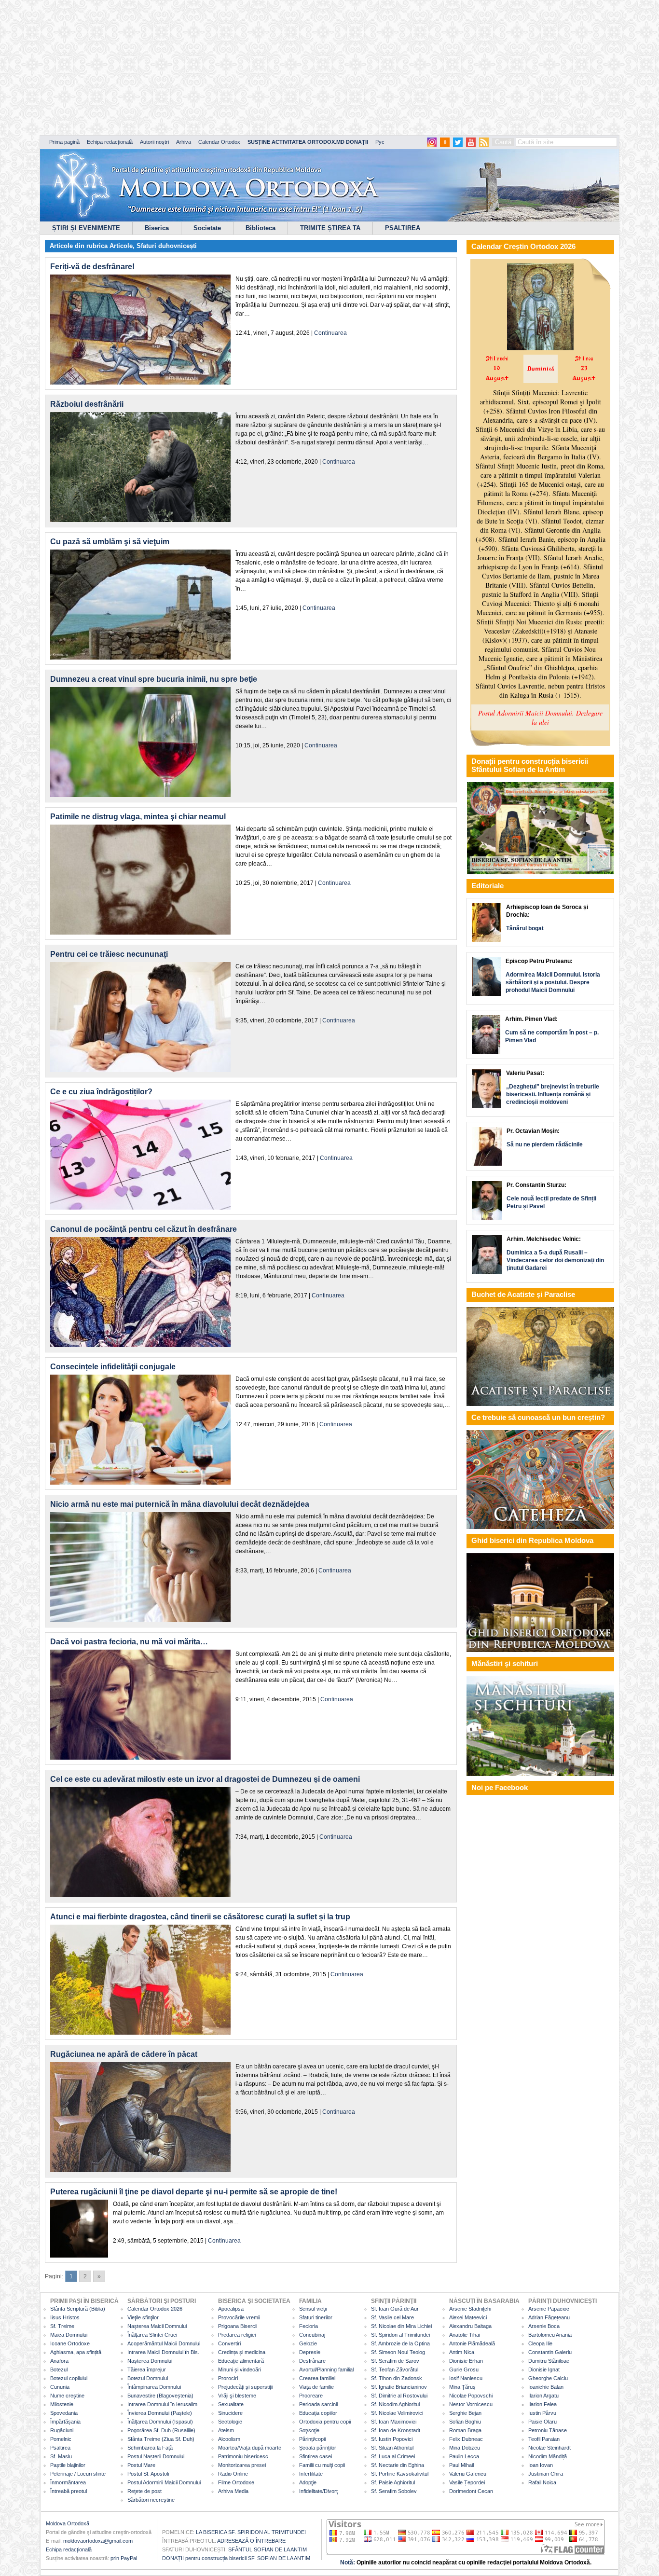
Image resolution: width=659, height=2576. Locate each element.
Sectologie (230, 2422)
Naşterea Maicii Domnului (157, 2326)
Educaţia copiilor (318, 2413)
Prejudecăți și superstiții (246, 2387)
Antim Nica (462, 2352)
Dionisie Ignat (544, 2369)
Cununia (60, 2387)
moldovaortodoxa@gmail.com (98, 2541)
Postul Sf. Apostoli (148, 2474)
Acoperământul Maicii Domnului (164, 2343)
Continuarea (330, 333)
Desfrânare (312, 2361)
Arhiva (184, 142)
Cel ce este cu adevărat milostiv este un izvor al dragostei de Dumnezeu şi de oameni (205, 1779)
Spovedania (64, 2413)
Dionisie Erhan (466, 2361)
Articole (121, 246)
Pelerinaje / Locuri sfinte (78, 2474)
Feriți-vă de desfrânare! (92, 267)
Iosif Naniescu (466, 2378)
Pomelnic (61, 2439)
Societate (207, 228)
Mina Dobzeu (465, 2448)
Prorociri (228, 2378)
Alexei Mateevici (468, 2317)
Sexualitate (231, 2404)
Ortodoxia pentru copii (325, 2422)
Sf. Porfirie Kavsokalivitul (400, 2474)
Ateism (226, 2430)
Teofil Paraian (544, 2439)
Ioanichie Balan (546, 2387)
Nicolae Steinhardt (549, 2448)
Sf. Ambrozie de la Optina (400, 2343)
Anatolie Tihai (465, 2335)
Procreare (311, 2396)
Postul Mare (141, 2465)
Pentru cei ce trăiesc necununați (109, 954)
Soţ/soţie (309, 2430)
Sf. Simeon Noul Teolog (398, 2352)
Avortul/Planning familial (326, 2369)
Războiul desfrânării (87, 404)
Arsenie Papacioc (549, 2309)
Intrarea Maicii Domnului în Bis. (163, 2352)
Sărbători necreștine (151, 2500)
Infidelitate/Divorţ (318, 2491)
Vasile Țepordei (467, 2482)
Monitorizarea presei (242, 2465)
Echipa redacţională (69, 2549)
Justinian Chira (546, 2474)
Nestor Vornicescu (471, 2404)
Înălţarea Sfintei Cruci (152, 2335)
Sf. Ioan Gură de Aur (395, 2309)
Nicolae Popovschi (471, 2396)
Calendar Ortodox (219, 142)
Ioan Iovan (541, 2465)
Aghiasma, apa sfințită (76, 2352)
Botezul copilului (69, 2378)
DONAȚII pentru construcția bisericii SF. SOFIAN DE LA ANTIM (236, 2558)
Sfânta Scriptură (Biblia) (78, 2309)
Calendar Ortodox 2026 (155, 2309)
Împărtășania (65, 2422)
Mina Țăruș (462, 2387)
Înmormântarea (68, 2482)
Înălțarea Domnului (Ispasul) (160, 2422)
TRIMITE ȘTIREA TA (330, 228)
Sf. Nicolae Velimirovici (397, 2413)
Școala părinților (318, 2448)
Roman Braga (465, 2430)
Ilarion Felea (542, 2404)
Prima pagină (64, 142)
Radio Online (233, 2474)
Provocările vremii (239, 2317)
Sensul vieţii (313, 2309)
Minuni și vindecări (240, 2369)
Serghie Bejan (465, 2413)
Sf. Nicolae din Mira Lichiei (401, 2326)
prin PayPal (124, 2558)
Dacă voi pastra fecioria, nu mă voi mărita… (129, 1642)
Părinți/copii (312, 2439)
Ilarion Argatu (543, 2396)
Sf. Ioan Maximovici (394, 2422)
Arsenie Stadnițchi (470, 2309)
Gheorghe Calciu (548, 2378)
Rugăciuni (62, 2430)
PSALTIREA (403, 228)
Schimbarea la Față (150, 2448)
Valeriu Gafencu (468, 2474)
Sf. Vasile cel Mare (392, 2317)
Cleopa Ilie (540, 2343)
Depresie (310, 2352)
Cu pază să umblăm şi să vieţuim (110, 542)
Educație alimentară (241, 2361)
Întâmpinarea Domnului (154, 2387)
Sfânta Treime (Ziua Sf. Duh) (161, 2439)
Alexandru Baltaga (470, 2326)
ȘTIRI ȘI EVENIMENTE (86, 228)
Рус (380, 142)
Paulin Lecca (464, 2456)
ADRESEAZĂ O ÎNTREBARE (251, 2541)
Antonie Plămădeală (472, 2343)
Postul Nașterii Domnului (156, 2456)
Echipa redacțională (110, 142)
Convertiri (229, 2343)
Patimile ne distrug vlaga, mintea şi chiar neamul (138, 817)
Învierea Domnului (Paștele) (160, 2413)
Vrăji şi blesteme (237, 2396)
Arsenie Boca (544, 2326)
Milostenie (62, 2404)
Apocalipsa (231, 2309)
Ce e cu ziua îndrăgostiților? (101, 1092)
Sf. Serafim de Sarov (395, 2361)
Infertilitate (311, 2474)
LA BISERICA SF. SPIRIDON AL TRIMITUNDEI (251, 2532)
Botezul (59, 2369)
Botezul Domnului (148, 2378)
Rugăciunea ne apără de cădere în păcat (124, 2054)
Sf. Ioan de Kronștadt (396, 2430)
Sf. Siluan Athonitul (392, 2448)
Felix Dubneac (466, 2439)
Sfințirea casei (316, 2456)
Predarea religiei (237, 2335)
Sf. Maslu (61, 2456)
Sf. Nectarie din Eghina (398, 2465)
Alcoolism (229, 2439)
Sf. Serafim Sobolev (394, 2491)
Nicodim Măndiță (548, 2456)
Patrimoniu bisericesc (243, 2456)
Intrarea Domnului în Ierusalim (162, 2404)
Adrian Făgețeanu (549, 2317)
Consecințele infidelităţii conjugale (113, 1367)
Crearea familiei (317, 2378)
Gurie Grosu (464, 2369)
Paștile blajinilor (68, 2465)
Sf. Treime (62, 2326)
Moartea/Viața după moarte (250, 2448)
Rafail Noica (542, 2482)
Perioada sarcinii (318, 2404)
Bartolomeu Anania (550, 2335)
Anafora (59, 2361)
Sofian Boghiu (465, 2422)
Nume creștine (67, 2396)
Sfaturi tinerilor (316, 2317)
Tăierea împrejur (147, 2369)
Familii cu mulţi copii (322, 2465)
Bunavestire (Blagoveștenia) (160, 2396)
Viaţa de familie (316, 2387)
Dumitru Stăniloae (549, 2361)
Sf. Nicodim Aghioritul (395, 2404)
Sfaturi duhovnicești (167, 246)
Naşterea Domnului (150, 2361)
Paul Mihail (461, 2465)
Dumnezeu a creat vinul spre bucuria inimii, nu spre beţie (154, 679)
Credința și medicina (242, 2352)
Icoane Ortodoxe (70, 2343)
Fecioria (309, 2326)
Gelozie (308, 2343)
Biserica (157, 228)
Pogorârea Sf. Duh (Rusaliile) (161, 2430)
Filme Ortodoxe (236, 2482)
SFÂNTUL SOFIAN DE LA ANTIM (268, 2549)
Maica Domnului (69, 2335)
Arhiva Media (233, 2491)
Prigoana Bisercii (238, 2326)
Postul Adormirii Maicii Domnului (164, 2482)
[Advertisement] (294, 68)
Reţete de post (144, 2491)
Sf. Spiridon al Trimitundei (400, 2335)
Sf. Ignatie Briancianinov (399, 2387)
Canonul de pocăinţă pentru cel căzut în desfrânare (144, 1229)
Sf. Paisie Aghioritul (393, 2482)
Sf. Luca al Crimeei (393, 2456)
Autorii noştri (154, 142)
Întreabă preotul (69, 2491)
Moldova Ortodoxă (68, 2523)
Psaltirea (60, 2448)
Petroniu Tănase (548, 2430)
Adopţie (308, 2482)
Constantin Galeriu (550, 2352)
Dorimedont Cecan (471, 2491)
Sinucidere (230, 2413)
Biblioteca (261, 228)
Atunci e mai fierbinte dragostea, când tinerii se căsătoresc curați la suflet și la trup (200, 1917)
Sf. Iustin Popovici (392, 2439)
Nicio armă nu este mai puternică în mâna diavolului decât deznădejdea (180, 1504)
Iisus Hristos (65, 2317)
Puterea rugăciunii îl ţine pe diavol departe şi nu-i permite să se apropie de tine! (194, 2192)
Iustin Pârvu (542, 2413)
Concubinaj (312, 2335)
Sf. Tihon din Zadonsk (397, 2378)
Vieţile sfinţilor (143, 2317)
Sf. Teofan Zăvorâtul (395, 2369)
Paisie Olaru (542, 2422)
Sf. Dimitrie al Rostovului (399, 2396)
